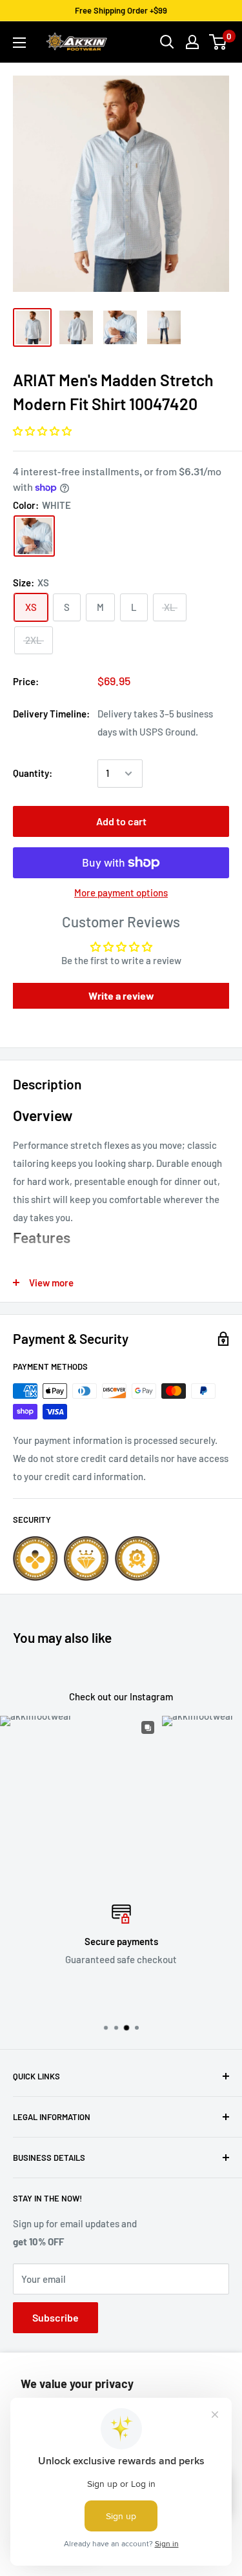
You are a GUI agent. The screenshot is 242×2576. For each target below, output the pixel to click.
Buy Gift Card (159, 1997)
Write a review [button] (121, 995)
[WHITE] (34, 536)
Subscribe (55, 2317)
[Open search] (167, 42)
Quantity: (33, 773)
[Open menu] (19, 43)
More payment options (121, 892)
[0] (218, 42)
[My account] (192, 42)
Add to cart (121, 821)
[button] (42, 431)
